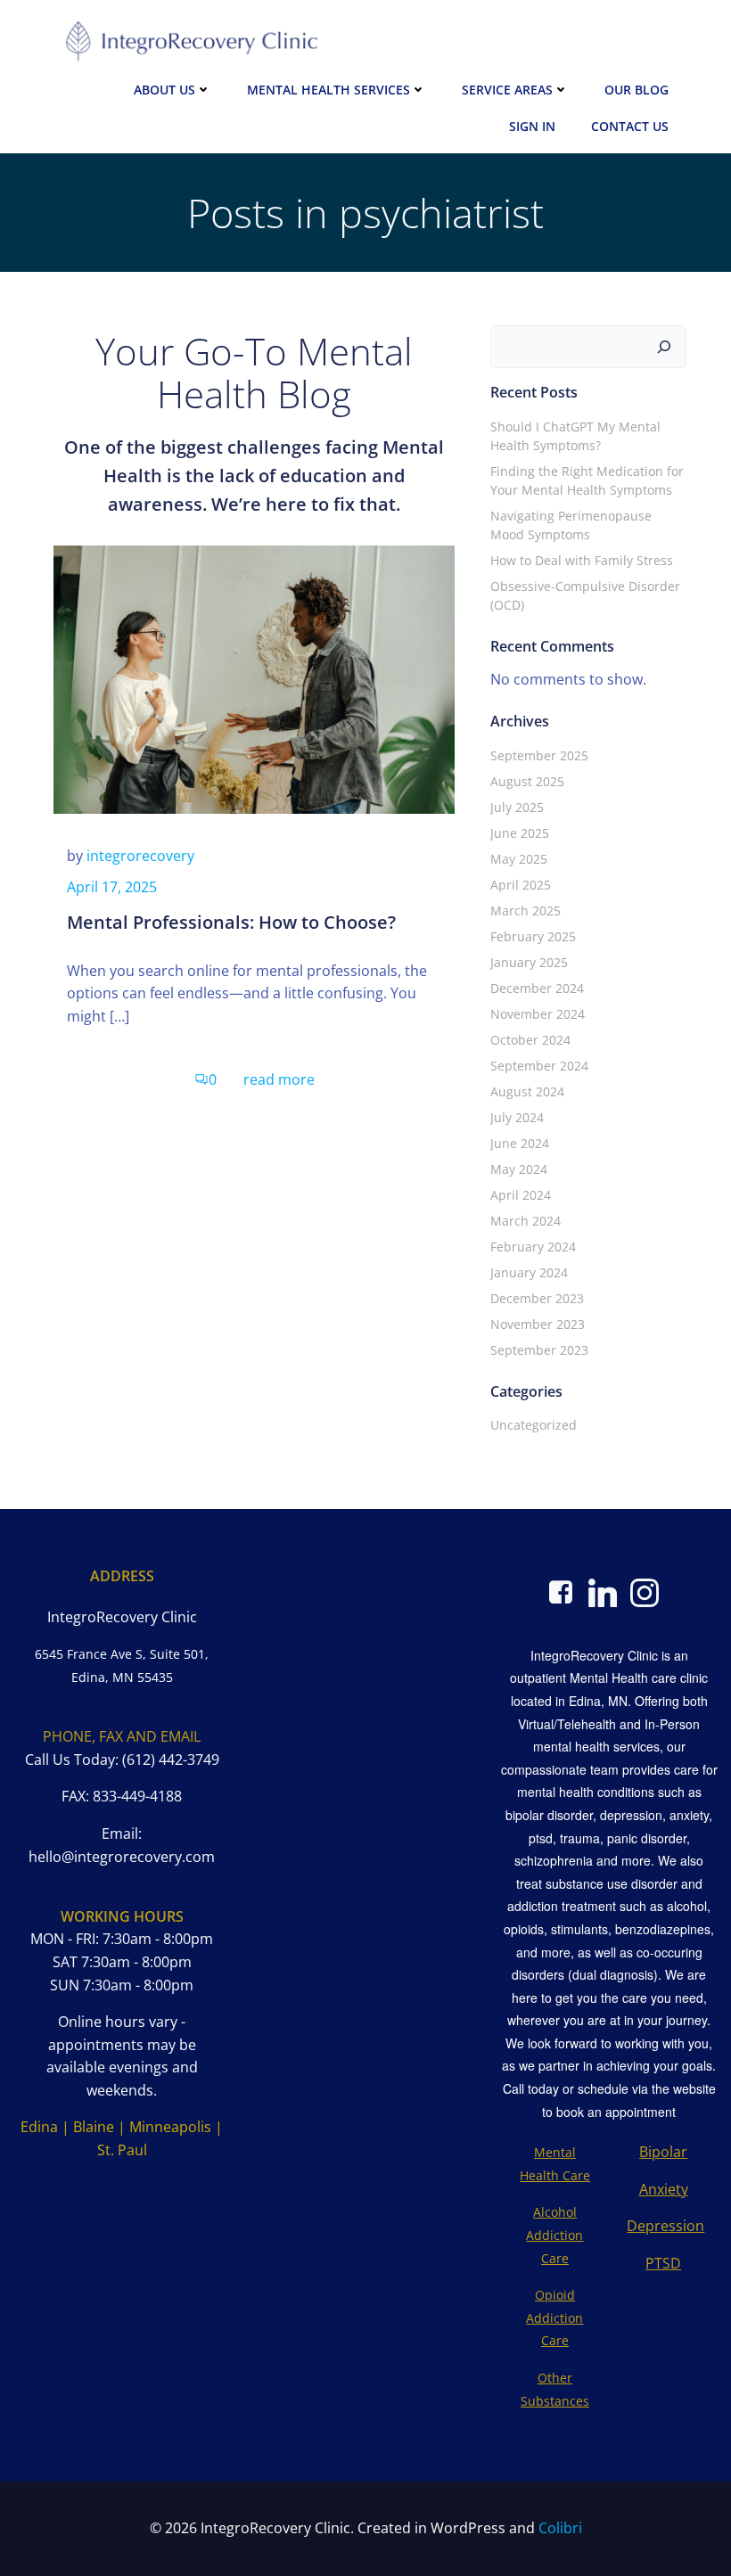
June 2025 (520, 833)
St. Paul (122, 2150)
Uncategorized (534, 1425)
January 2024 (529, 1272)
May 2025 (519, 859)
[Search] (664, 347)
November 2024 (538, 1014)
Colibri (560, 2528)
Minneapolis (170, 2127)
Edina (39, 2127)
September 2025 (539, 755)
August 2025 (527, 781)
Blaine (94, 2127)
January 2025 (529, 962)
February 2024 (533, 1247)
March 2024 (526, 1221)
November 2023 (538, 1324)
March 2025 (526, 911)
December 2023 (537, 1298)
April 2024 (521, 1195)
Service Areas (507, 90)
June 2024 (520, 1143)
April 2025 (521, 885)
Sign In (532, 126)
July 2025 (517, 807)
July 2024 (517, 1117)
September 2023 (539, 1350)
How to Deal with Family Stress (582, 560)
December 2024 (537, 988)
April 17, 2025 (112, 887)
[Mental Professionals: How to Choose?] (254, 678)
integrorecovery (140, 856)
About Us (164, 90)
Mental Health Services (329, 90)
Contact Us (630, 126)
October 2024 (530, 1040)
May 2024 (519, 1169)
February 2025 (533, 936)
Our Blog (637, 90)
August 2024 (527, 1091)
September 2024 (539, 1066)
